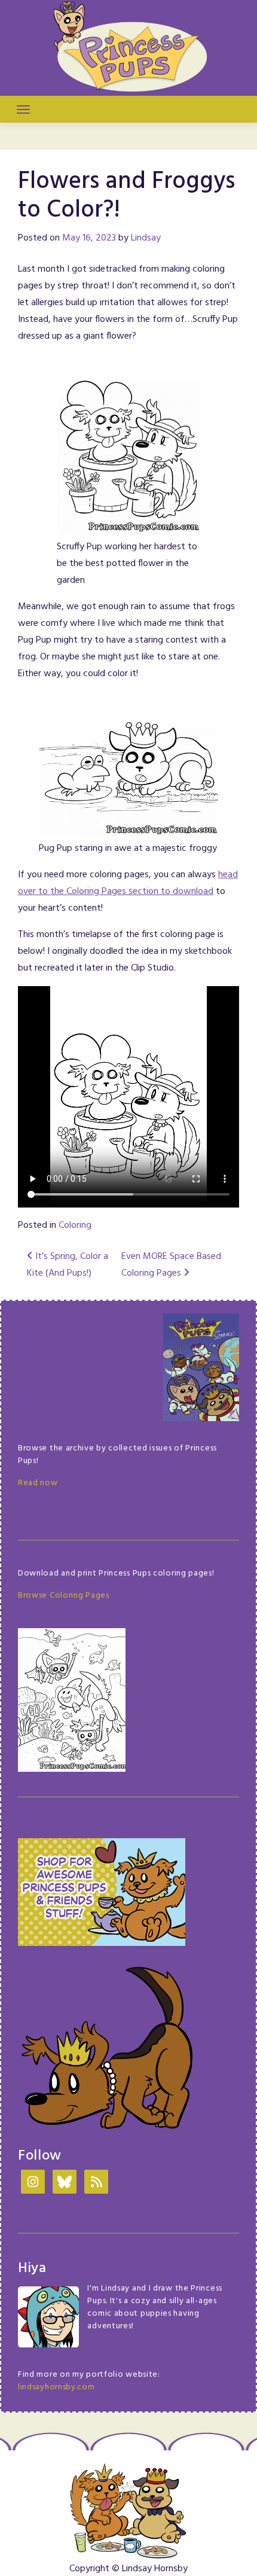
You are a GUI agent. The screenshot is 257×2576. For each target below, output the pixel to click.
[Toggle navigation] (23, 110)
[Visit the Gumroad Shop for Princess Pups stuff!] (102, 1892)
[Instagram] (33, 2183)
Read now (38, 1483)
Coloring (75, 1225)
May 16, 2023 (89, 238)
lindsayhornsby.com (56, 2387)
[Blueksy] (65, 2183)
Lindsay (146, 238)
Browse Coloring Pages (64, 1596)
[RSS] (96, 2183)
